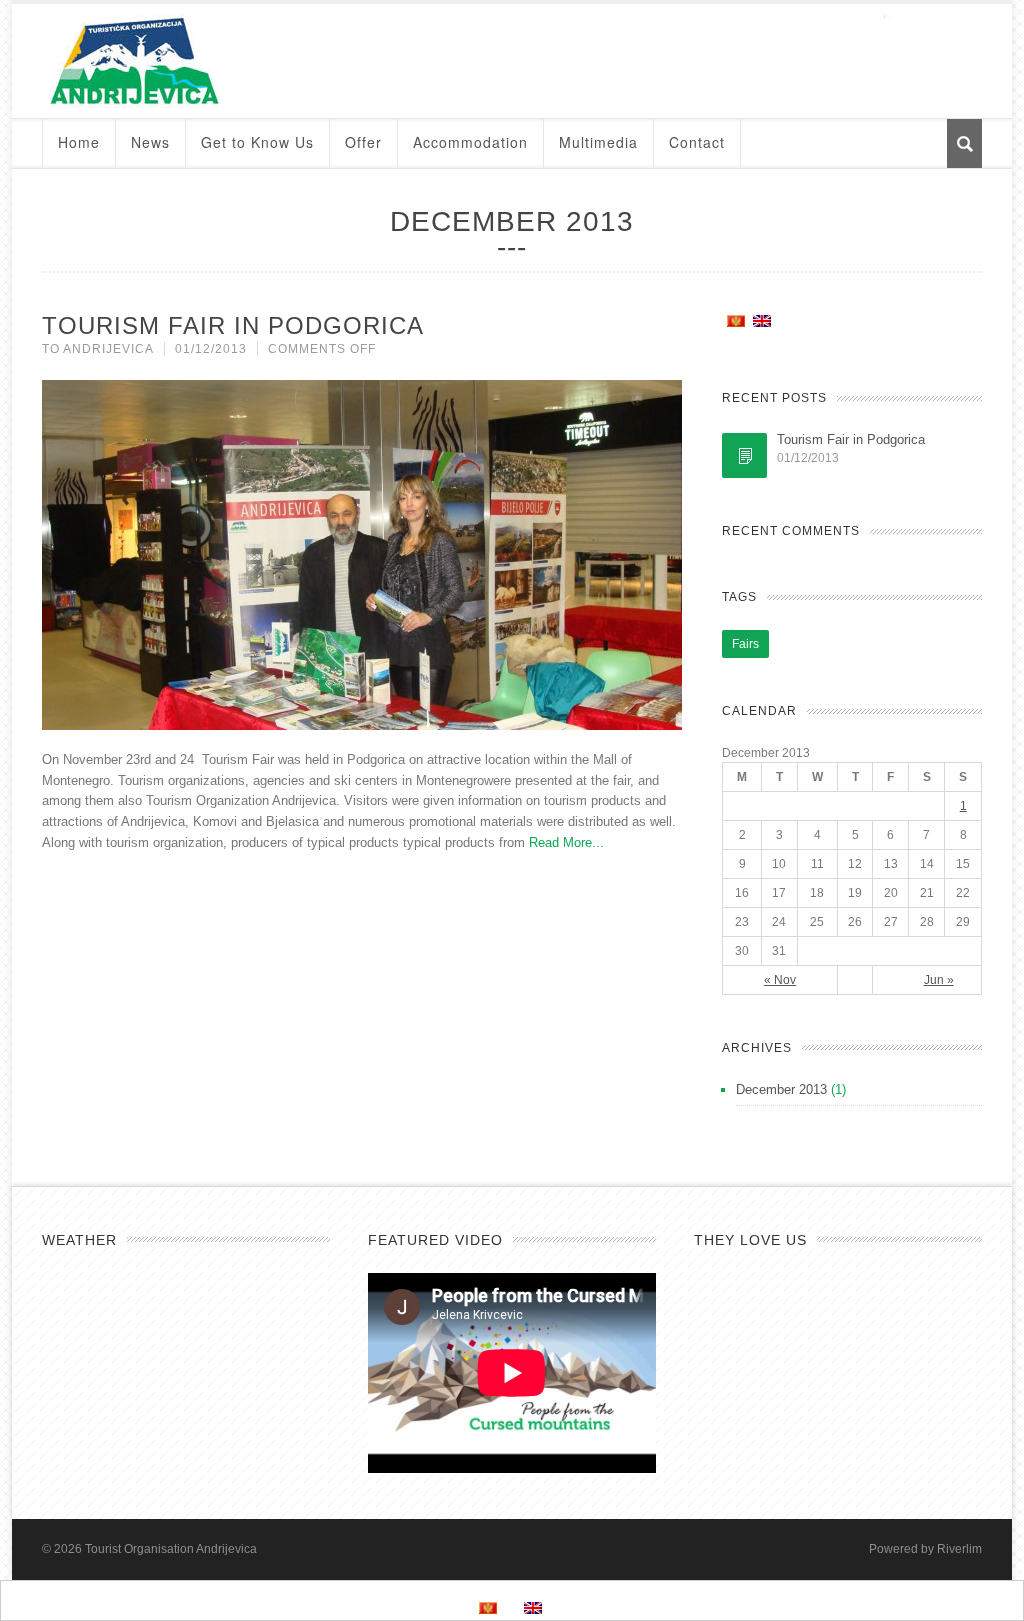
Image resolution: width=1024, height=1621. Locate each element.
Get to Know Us (257, 142)
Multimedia (598, 142)
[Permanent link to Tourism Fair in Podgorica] (744, 455)
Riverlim (959, 1549)
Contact (697, 142)
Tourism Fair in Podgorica (233, 325)
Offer (363, 142)
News (150, 142)
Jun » (939, 980)
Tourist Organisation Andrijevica (171, 1549)
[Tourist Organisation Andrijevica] (512, 61)
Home (79, 142)
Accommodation (470, 142)
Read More (560, 842)
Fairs (745, 644)
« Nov (780, 980)
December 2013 (781, 1089)
